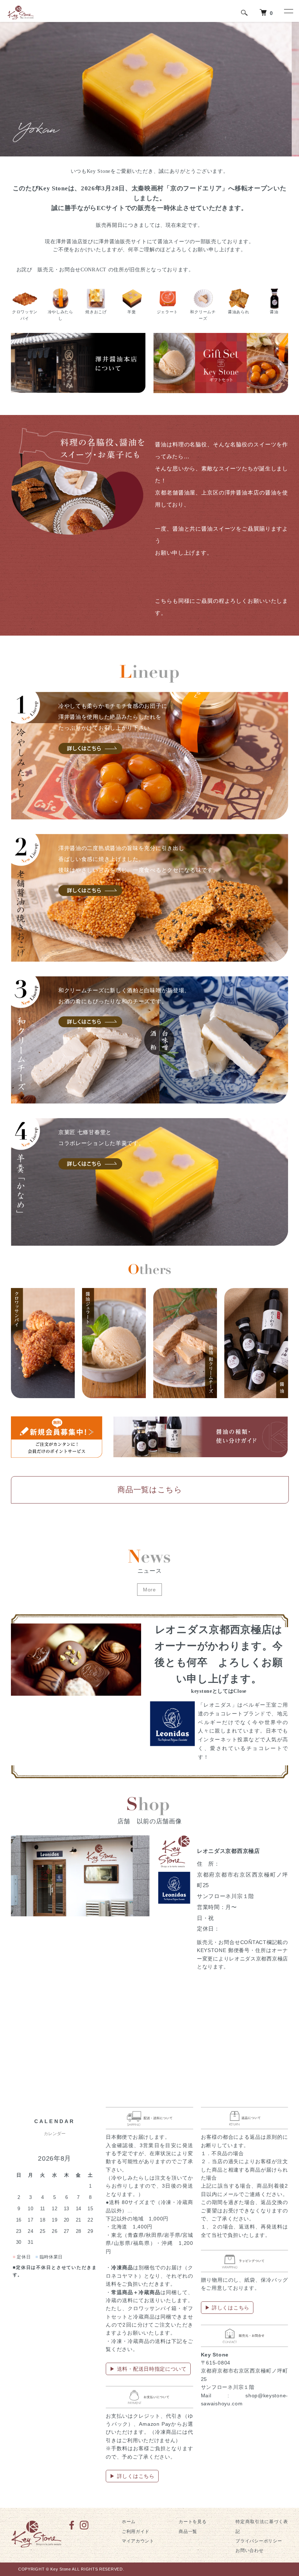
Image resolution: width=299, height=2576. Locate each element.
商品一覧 (188, 2532)
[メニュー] (288, 11)
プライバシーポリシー (259, 2541)
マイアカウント (138, 2541)
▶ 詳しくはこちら (132, 2476)
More (149, 1590)
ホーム (129, 2522)
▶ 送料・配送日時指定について (148, 2369)
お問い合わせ (249, 2550)
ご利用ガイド (136, 2532)
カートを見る (193, 2522)
